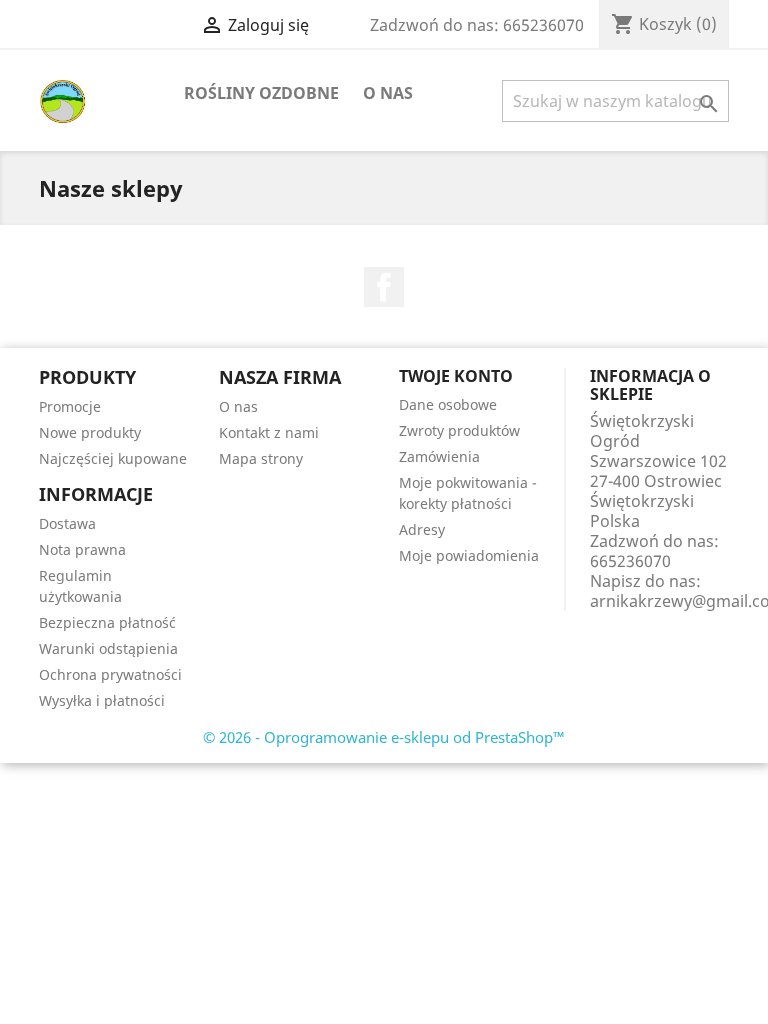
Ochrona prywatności (110, 674)
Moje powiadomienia (469, 555)
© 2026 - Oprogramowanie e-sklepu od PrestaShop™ (384, 737)
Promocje (70, 406)
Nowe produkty (90, 432)
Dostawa (67, 523)
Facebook (384, 287)
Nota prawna (82, 549)
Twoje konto (456, 376)
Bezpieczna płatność (107, 622)
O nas (388, 93)
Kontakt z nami (269, 432)
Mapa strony (261, 458)
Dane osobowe (448, 404)
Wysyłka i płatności (102, 700)
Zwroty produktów (459, 430)
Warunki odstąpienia (108, 648)
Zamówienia (439, 456)
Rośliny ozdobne (261, 93)
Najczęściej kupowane (113, 458)
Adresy (422, 529)
